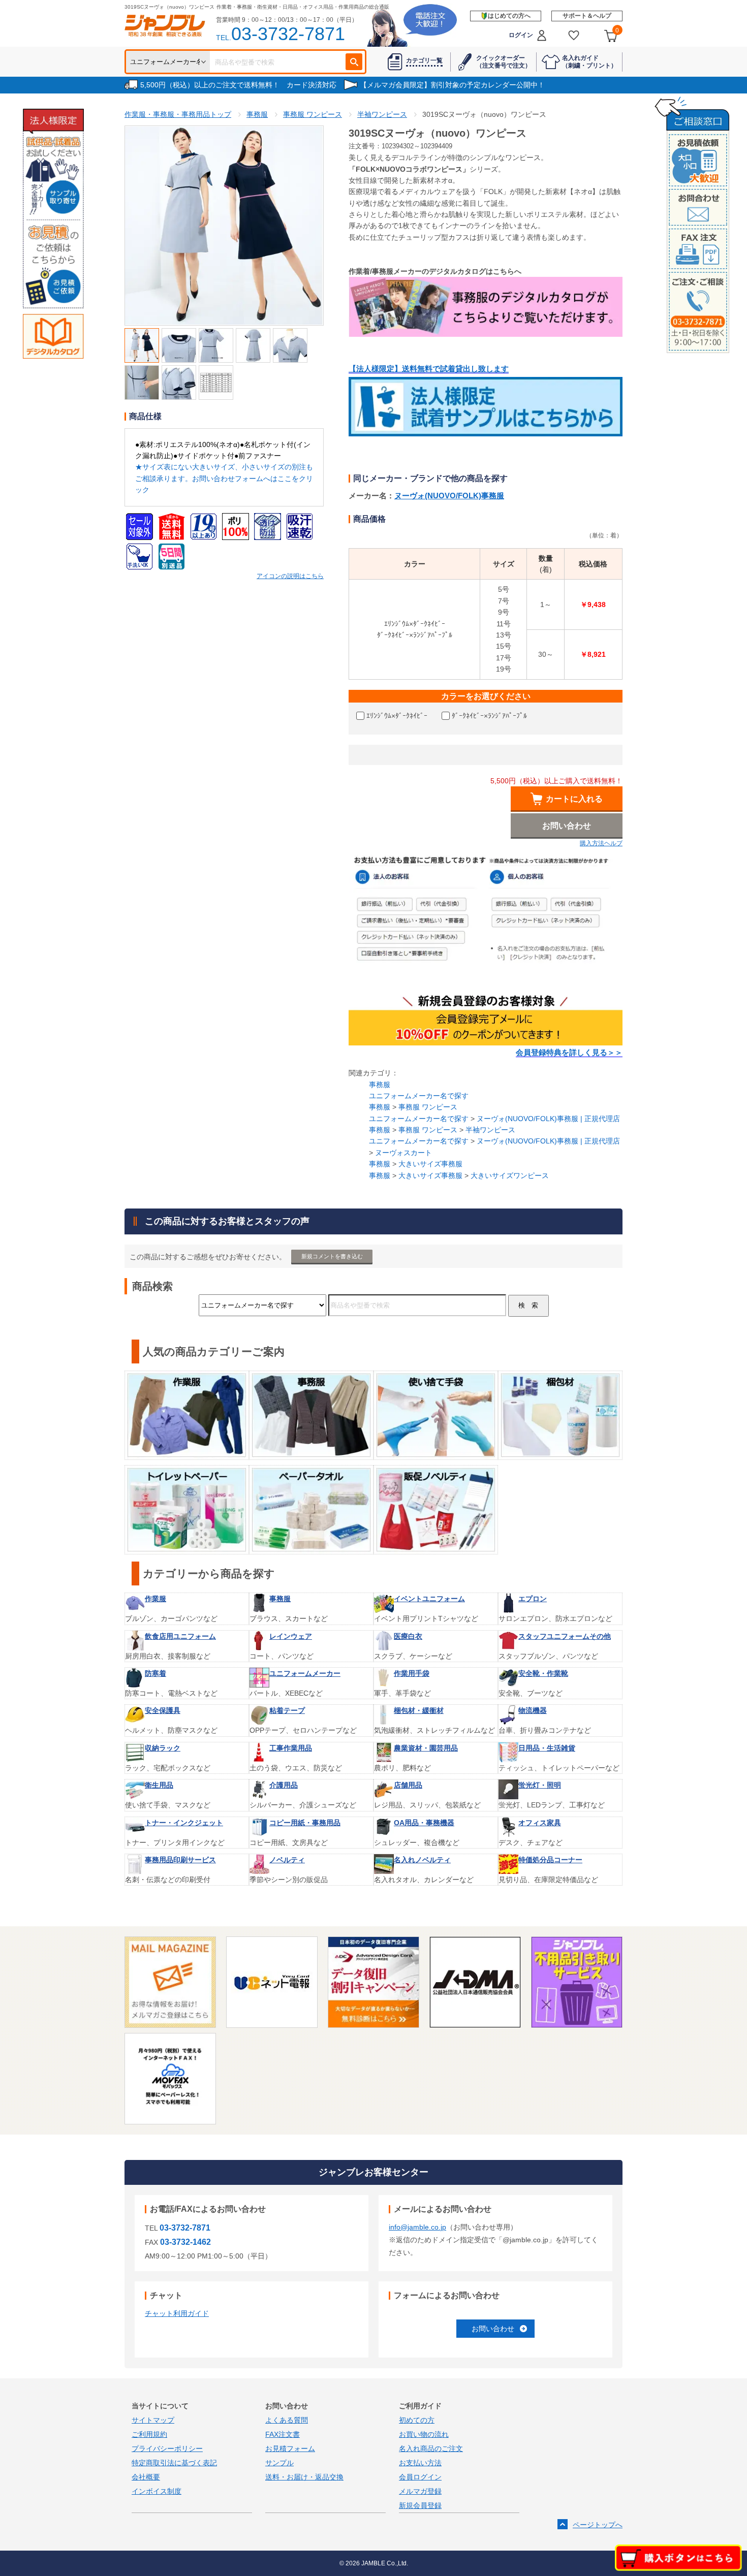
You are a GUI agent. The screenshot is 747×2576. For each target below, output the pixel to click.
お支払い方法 (420, 2463)
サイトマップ (153, 2420)
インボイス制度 (157, 2491)
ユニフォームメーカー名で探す (419, 1096)
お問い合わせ (493, 2329)
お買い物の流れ (424, 2434)
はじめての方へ (509, 16)
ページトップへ (598, 2525)
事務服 (380, 1085)
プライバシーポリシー (167, 2448)
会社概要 (146, 2477)
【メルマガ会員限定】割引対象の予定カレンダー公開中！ (452, 85)
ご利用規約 (149, 2434)
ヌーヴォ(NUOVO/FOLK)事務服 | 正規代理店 (548, 1119)
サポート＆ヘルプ (587, 16)
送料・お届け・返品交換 (304, 2477)
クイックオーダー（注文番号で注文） (504, 61)
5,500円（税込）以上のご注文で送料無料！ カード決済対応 (238, 85)
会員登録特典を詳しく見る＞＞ (569, 1053)
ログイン (521, 35)
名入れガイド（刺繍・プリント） (589, 61)
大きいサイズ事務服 (430, 1164)
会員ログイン (420, 2477)
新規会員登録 (420, 2505)
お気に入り (574, 35)
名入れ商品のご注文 (431, 2448)
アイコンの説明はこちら (290, 576)
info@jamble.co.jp (417, 2227)
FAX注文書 (283, 2434)
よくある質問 (287, 2420)
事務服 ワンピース (428, 1107)
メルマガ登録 (420, 2491)
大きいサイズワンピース (510, 1175)
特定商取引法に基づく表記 (174, 2463)
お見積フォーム (290, 2448)
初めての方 (417, 2420)
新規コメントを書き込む (332, 1256)
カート (617, 30)
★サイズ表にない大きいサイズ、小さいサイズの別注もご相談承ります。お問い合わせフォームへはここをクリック (224, 478)
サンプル (279, 2463)
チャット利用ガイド (177, 2313)
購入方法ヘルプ (601, 843)
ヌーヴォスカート (403, 1153)
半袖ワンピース (490, 1130)
